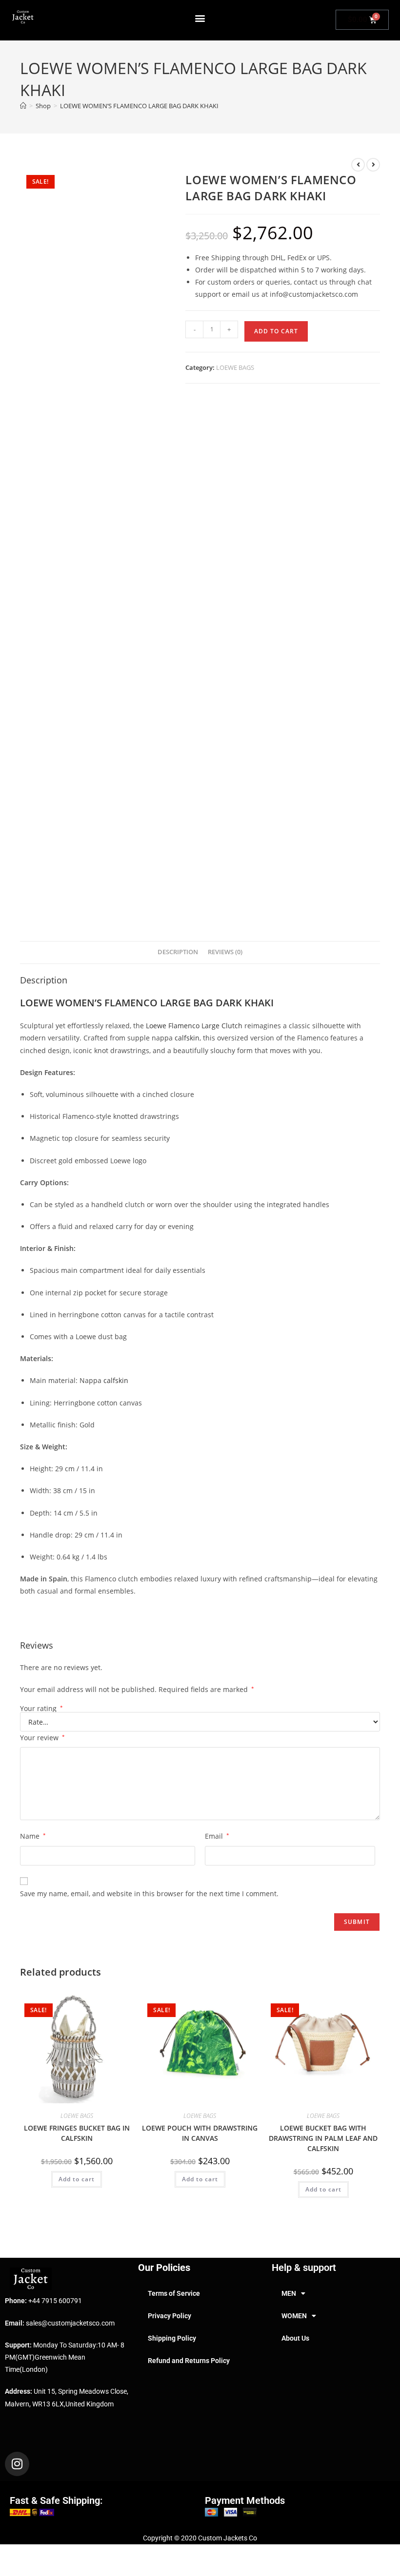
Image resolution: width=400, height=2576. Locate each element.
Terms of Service (174, 2293)
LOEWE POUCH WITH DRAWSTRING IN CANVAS (200, 2133)
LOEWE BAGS (235, 367)
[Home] (23, 106)
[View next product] (373, 165)
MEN (289, 2293)
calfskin (187, 1038)
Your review (42, 1738)
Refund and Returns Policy (189, 2361)
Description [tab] (178, 952)
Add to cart (276, 331)
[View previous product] (358, 165)
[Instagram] (17, 2464)
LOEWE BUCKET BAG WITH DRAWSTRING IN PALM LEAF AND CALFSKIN (323, 2138)
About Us (295, 2338)
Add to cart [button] (77, 2179)
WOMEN (294, 2316)
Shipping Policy (172, 2338)
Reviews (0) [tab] (225, 952)
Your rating (41, 1709)
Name (33, 1836)
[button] (200, 18)
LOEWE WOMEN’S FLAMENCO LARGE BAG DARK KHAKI (139, 106)
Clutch (232, 1026)
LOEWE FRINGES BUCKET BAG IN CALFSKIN (77, 2133)
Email (217, 1836)
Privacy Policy (170, 2316)
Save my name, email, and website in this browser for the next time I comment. (149, 1894)
